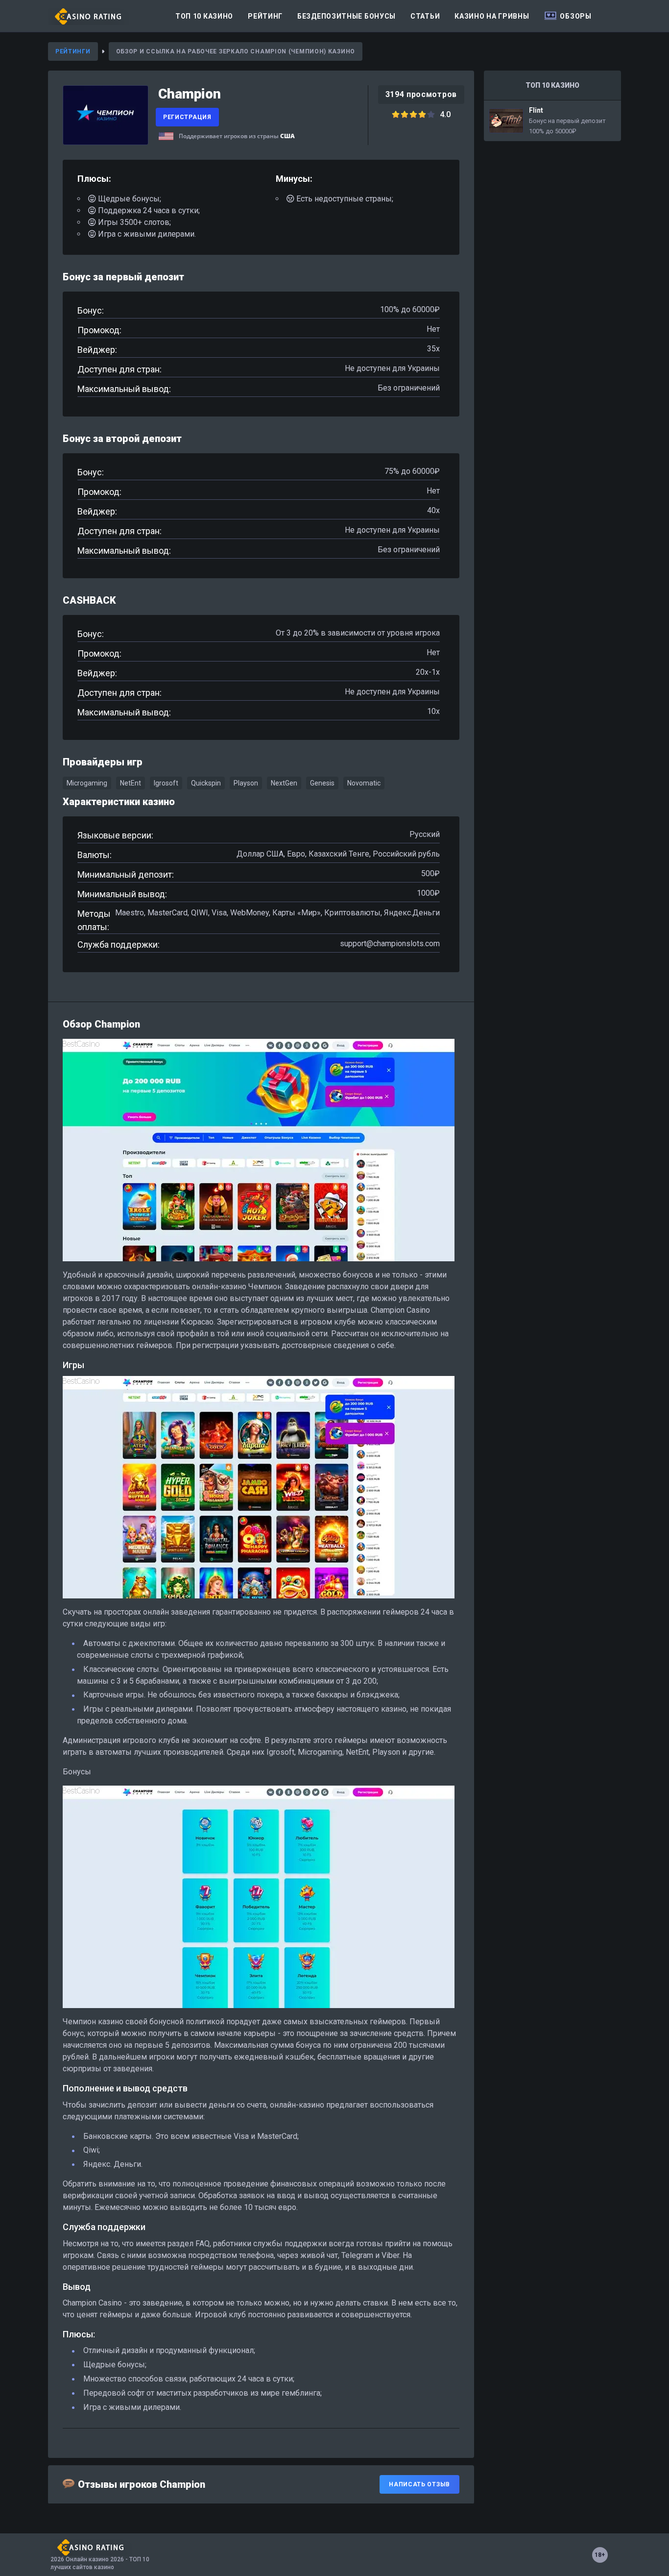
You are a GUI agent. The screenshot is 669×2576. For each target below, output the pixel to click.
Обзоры (575, 16)
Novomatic (364, 783)
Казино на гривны (492, 16)
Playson (246, 783)
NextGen (284, 783)
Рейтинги (73, 51)
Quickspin (206, 783)
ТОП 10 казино (204, 16)
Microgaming (87, 783)
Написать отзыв (419, 2484)
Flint (552, 121)
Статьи (425, 16)
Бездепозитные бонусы (346, 16)
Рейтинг (265, 16)
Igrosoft (166, 783)
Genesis (322, 783)
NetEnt (131, 783)
